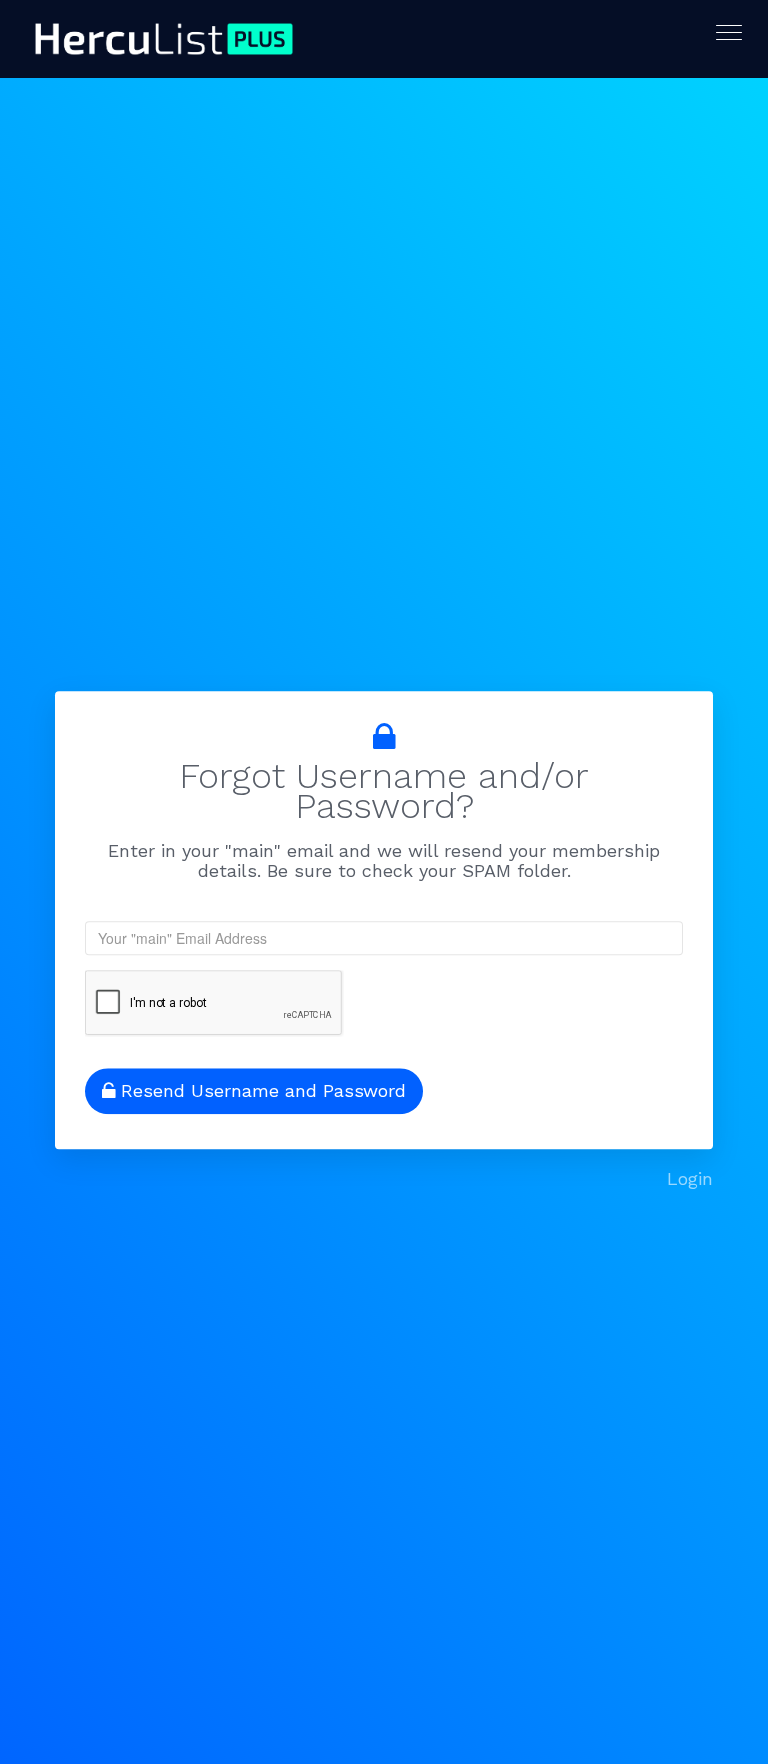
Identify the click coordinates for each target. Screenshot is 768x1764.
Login (690, 1178)
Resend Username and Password (263, 1090)
